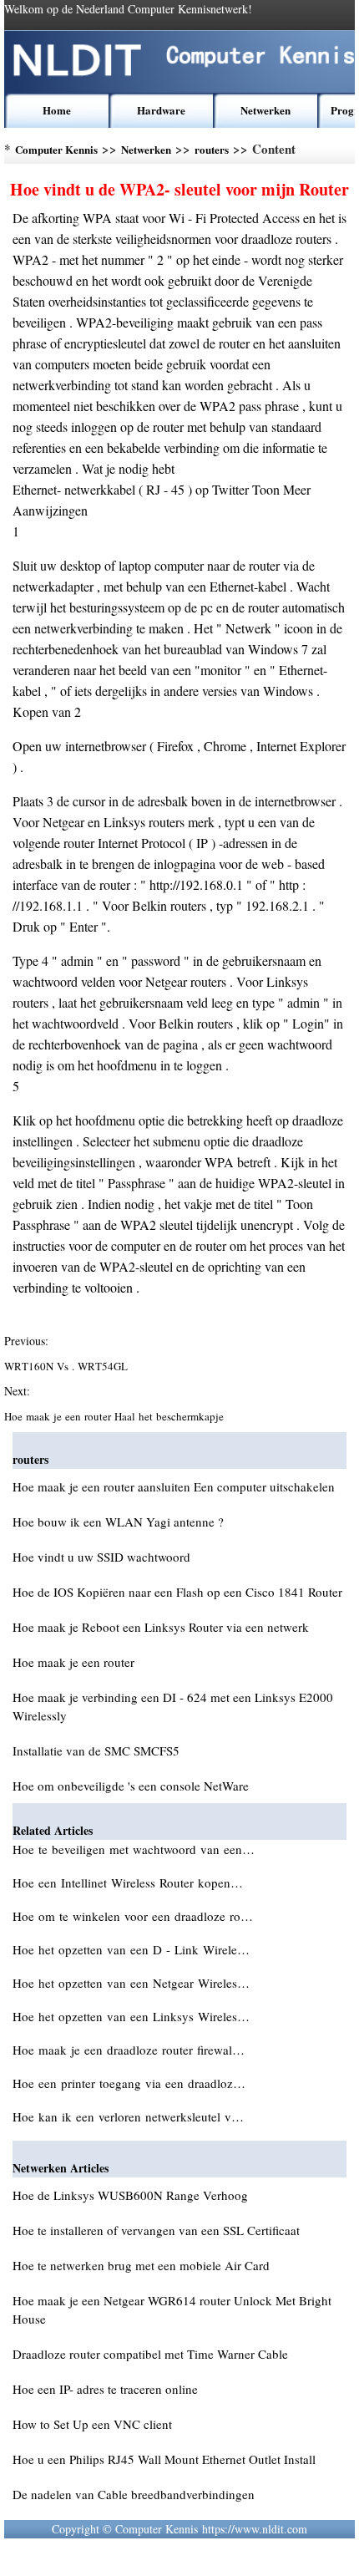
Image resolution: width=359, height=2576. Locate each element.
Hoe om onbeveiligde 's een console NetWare (131, 1786)
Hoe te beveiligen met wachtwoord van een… (134, 1849)
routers (212, 149)
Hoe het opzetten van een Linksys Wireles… (131, 2016)
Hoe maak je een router (73, 1662)
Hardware (161, 110)
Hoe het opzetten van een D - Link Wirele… (131, 1949)
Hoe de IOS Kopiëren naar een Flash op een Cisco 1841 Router (177, 1592)
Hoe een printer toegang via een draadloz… (129, 2083)
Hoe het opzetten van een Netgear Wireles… (131, 1983)
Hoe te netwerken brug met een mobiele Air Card (141, 2265)
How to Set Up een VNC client (92, 2424)
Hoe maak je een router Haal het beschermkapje (116, 1416)
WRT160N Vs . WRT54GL (68, 1366)
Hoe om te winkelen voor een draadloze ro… (133, 1916)
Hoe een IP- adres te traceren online (105, 2389)
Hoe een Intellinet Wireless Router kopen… (128, 1882)
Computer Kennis (56, 149)
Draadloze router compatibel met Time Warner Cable (150, 2354)
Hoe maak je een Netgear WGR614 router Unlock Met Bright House (172, 2309)
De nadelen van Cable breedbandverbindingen (134, 2494)
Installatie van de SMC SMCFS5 (96, 1750)
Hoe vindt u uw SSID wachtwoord (101, 1557)
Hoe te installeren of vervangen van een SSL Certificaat (156, 2230)
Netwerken (265, 110)
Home (57, 110)
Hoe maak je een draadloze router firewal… (129, 2050)
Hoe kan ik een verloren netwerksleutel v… (128, 2116)
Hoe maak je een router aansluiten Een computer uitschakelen (174, 1486)
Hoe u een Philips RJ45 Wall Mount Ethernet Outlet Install (164, 2459)
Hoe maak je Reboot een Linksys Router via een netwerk (161, 1627)
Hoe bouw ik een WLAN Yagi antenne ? (118, 1522)
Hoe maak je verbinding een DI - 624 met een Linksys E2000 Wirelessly (173, 1706)
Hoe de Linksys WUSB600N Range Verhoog (130, 2195)
